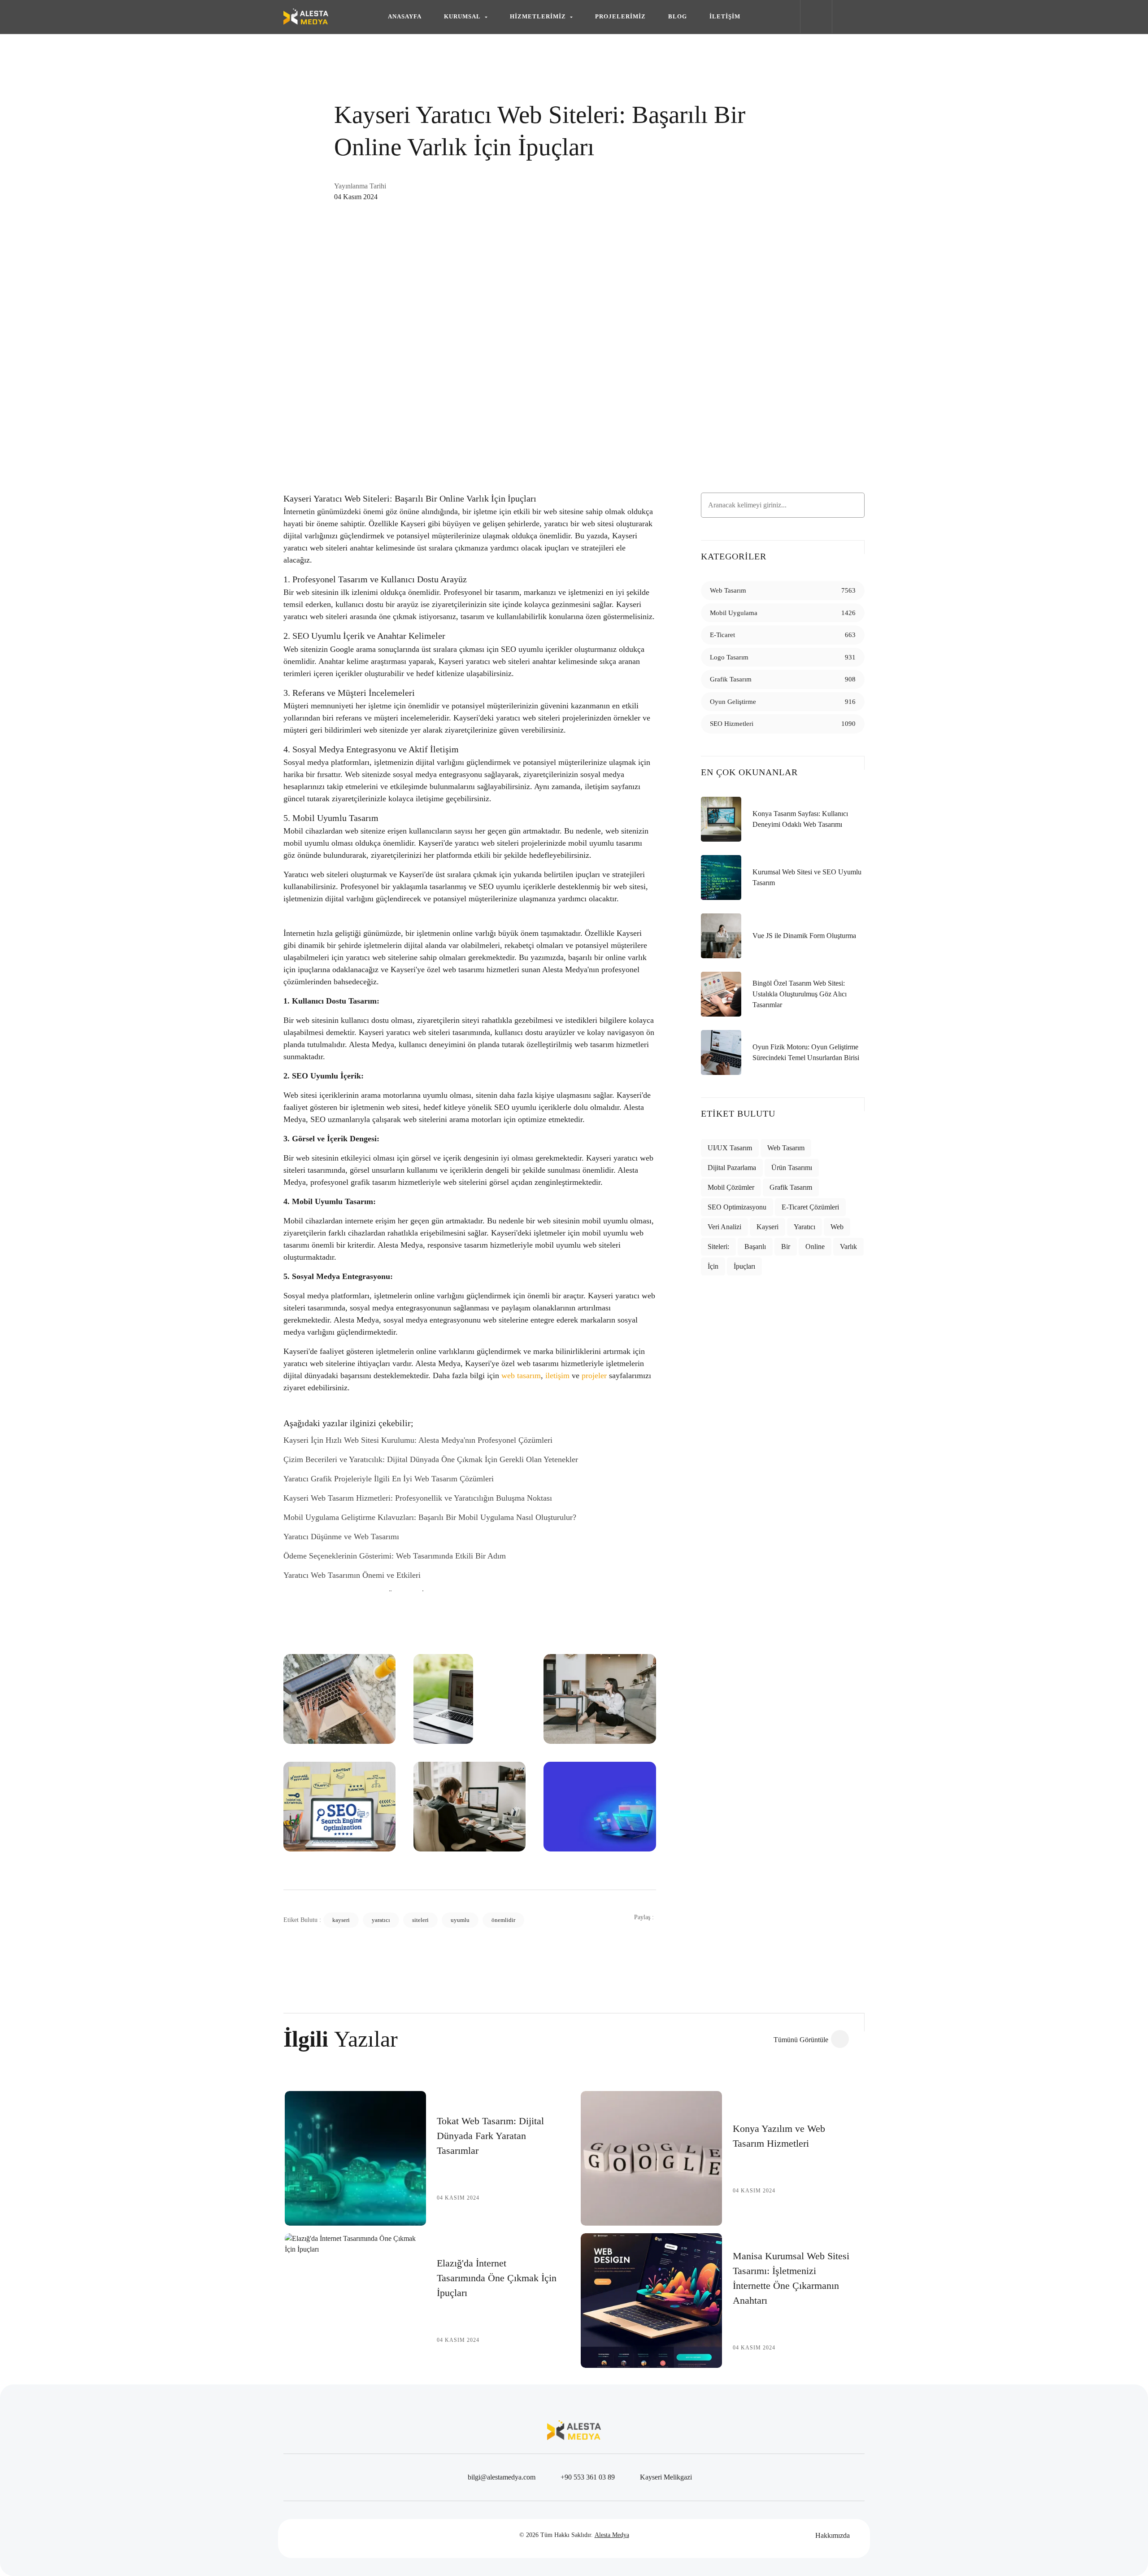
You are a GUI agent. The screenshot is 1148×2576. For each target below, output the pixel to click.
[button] (466, 17)
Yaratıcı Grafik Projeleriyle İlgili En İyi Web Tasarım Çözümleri (389, 1479)
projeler (594, 1375)
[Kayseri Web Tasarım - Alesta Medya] (306, 17)
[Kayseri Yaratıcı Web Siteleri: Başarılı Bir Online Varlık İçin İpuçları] (574, 314)
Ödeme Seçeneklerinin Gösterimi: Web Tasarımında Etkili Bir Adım (395, 1556)
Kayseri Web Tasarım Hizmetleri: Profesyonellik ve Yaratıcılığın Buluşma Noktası (418, 1498)
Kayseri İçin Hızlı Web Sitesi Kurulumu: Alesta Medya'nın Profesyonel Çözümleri (418, 1440)
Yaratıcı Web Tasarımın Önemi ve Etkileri (352, 1575)
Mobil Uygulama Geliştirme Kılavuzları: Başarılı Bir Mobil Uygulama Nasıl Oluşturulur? (430, 1517)
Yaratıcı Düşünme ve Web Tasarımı (341, 1537)
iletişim (557, 1375)
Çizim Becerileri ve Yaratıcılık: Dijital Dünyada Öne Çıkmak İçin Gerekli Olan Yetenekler (431, 1459)
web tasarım (521, 1375)
